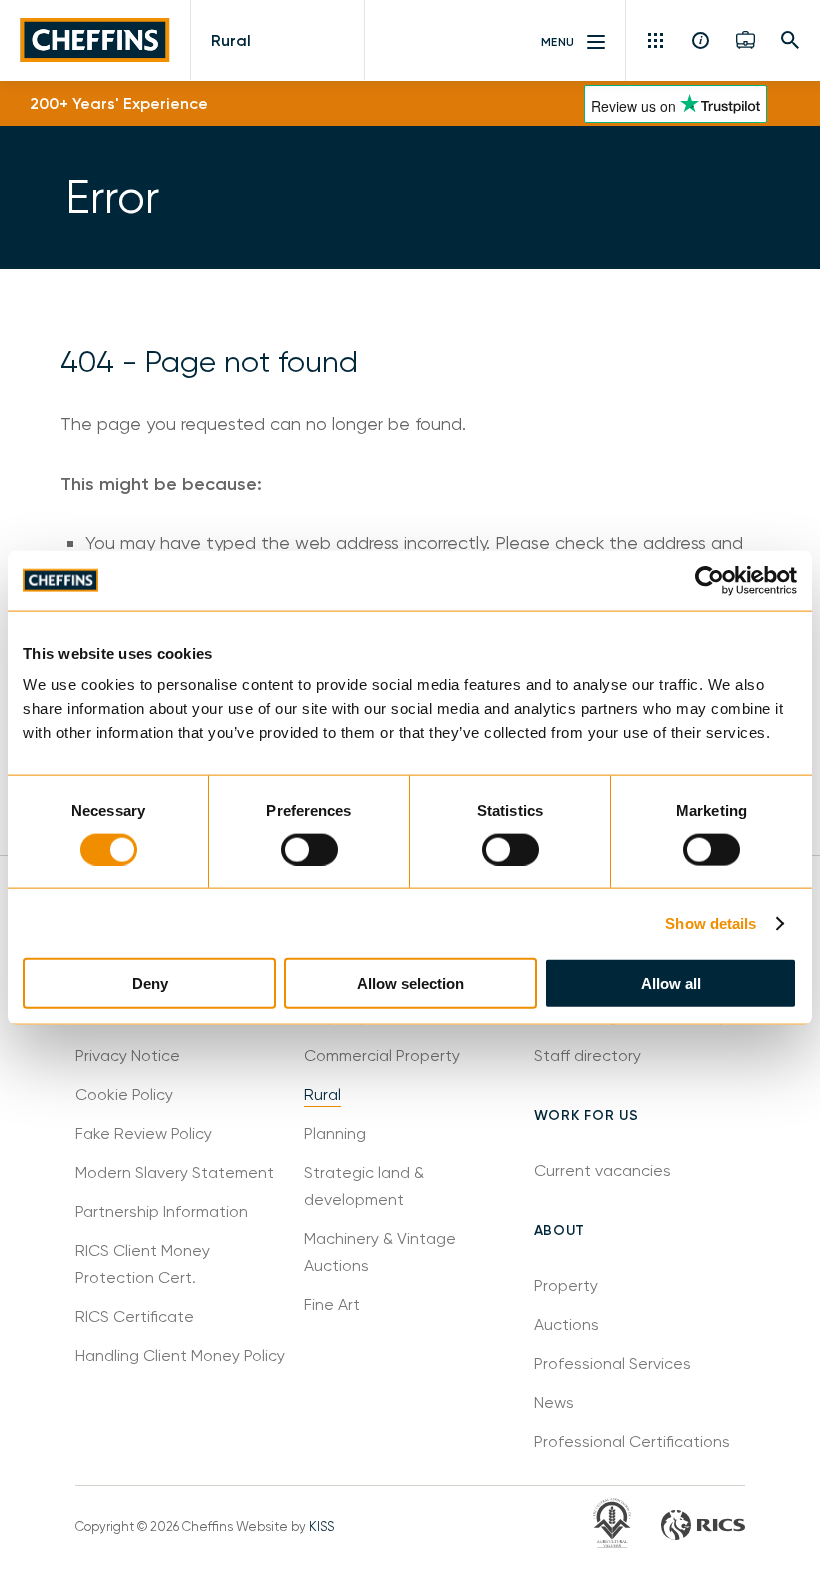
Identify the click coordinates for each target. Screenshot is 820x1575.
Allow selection (410, 983)
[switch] (309, 849)
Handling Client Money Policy (180, 1355)
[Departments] (657, 40)
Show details (710, 922)
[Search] (790, 40)
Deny (150, 983)
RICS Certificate (134, 1316)
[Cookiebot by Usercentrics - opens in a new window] (709, 580)
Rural (231, 40)
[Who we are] (701, 40)
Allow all (671, 983)
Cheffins (95, 40)
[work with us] (745, 40)
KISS (321, 1526)
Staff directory (587, 1055)
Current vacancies (602, 1170)
